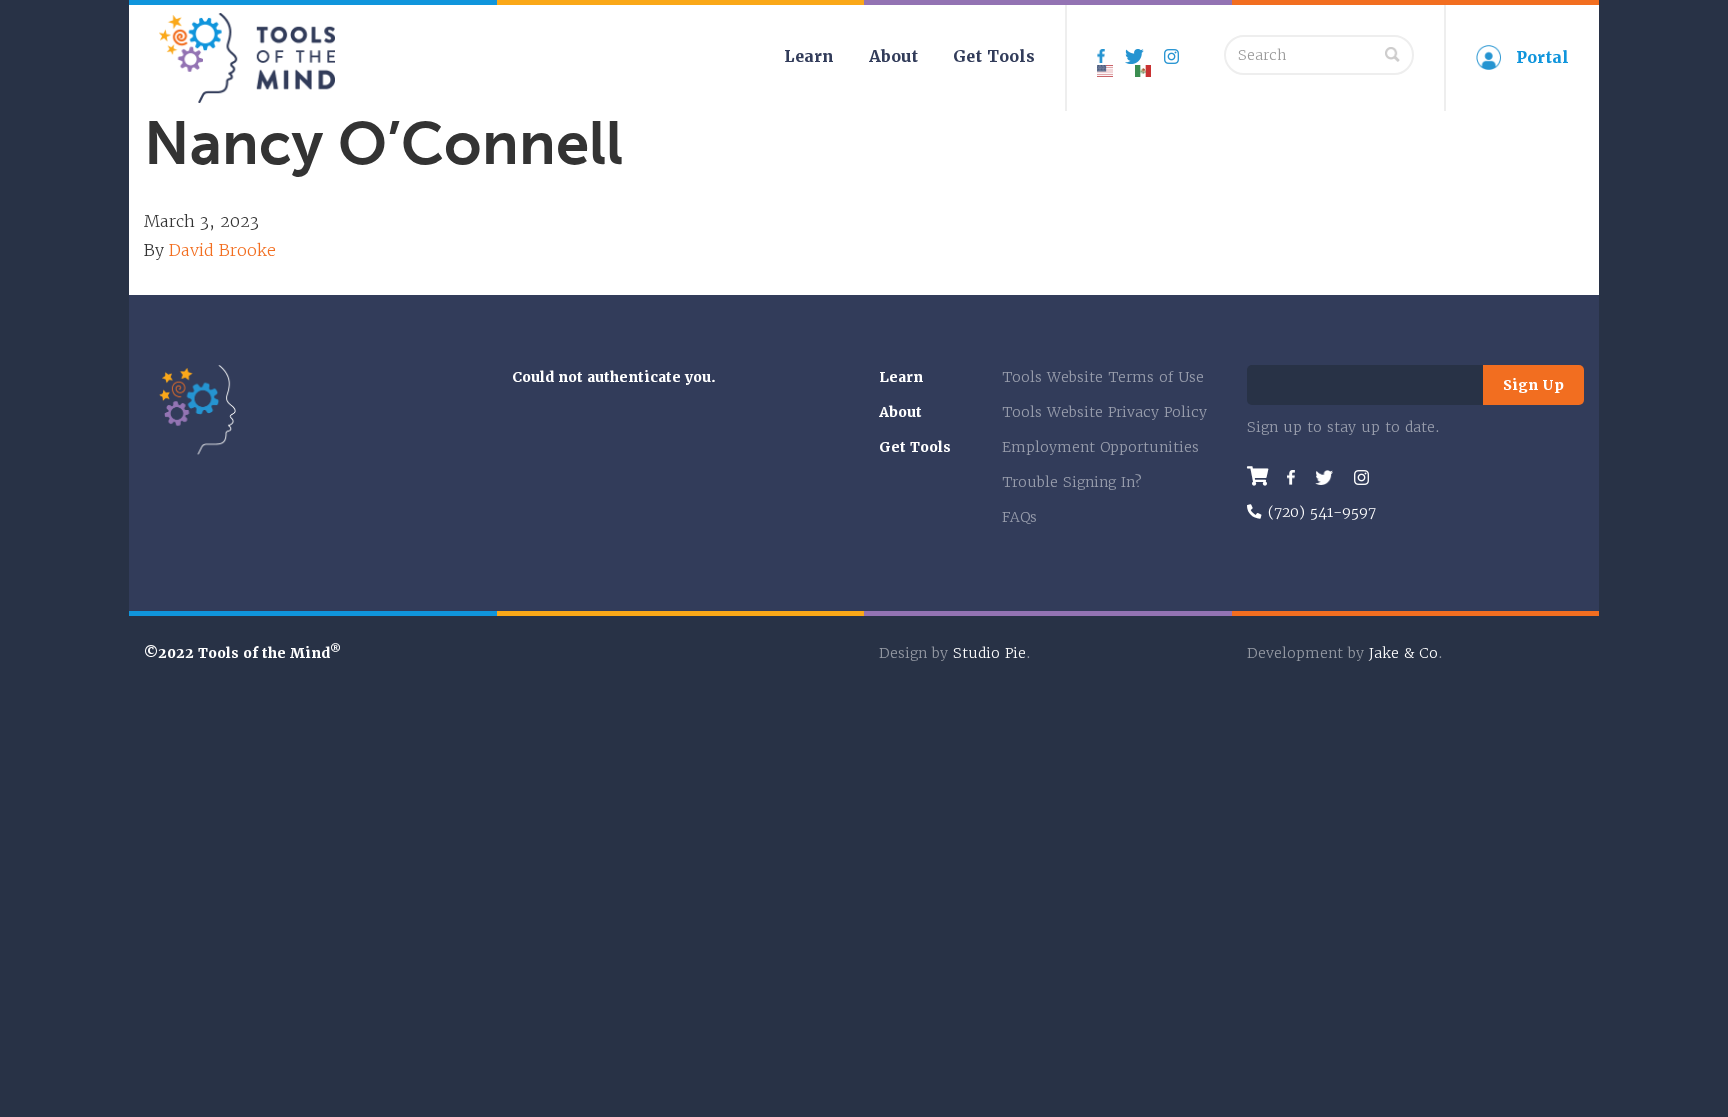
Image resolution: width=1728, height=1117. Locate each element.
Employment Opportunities (1100, 447)
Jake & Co (1403, 653)
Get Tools (994, 56)
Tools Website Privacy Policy (1104, 412)
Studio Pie (989, 653)
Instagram (1179, 56)
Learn (809, 56)
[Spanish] (1144, 62)
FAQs (1019, 517)
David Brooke (222, 250)
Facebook (1291, 477)
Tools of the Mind (248, 58)
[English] (1106, 62)
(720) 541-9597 (1322, 511)
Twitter (1324, 477)
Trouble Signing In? (1072, 482)
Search (1392, 54)
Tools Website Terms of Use (1103, 377)
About (893, 56)
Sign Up (1533, 385)
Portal (1542, 57)
